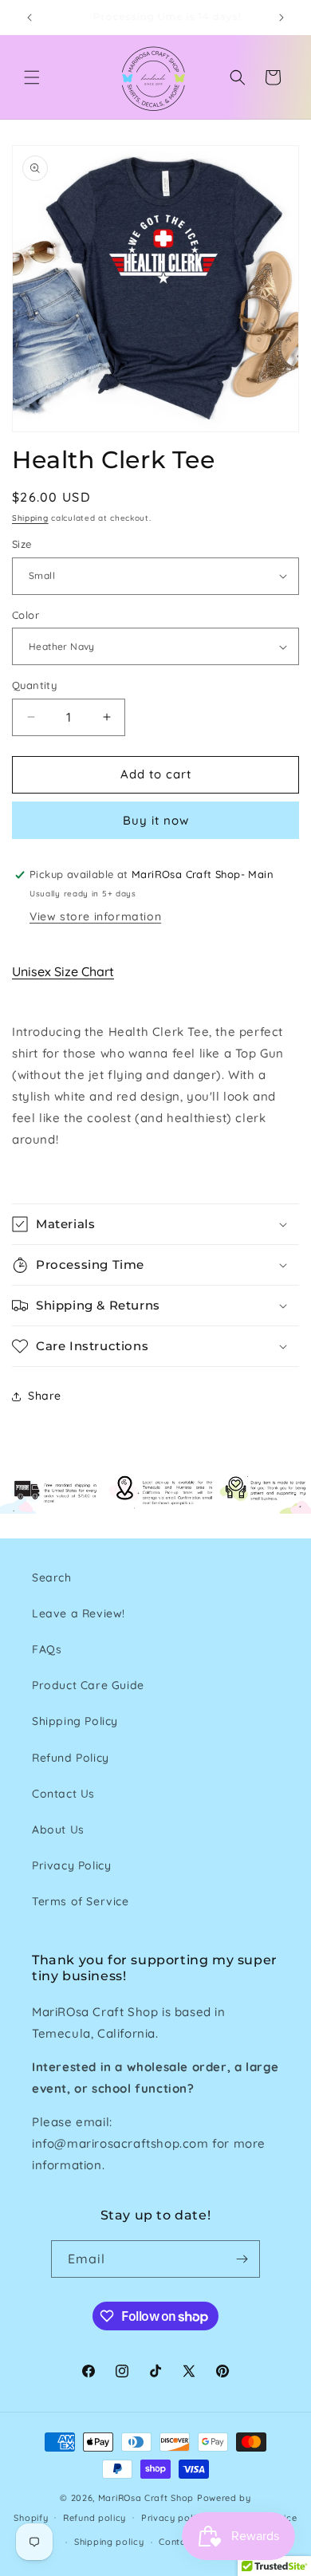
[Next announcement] (281, 18)
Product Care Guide (88, 1685)
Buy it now (156, 820)
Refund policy (94, 2518)
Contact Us (63, 1794)
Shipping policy (109, 2542)
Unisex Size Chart (63, 971)
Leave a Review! (79, 1613)
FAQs (47, 1649)
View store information (95, 916)
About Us (58, 1830)
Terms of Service (81, 1901)
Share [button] (45, 1396)
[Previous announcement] (30, 18)
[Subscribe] (242, 2259)
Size (22, 544)
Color (26, 615)
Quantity (34, 685)
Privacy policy (174, 2518)
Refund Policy (71, 1758)
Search (52, 1578)
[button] (32, 77)
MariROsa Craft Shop (146, 2498)
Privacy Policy (71, 1865)
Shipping (30, 518)
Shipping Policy (75, 1721)
